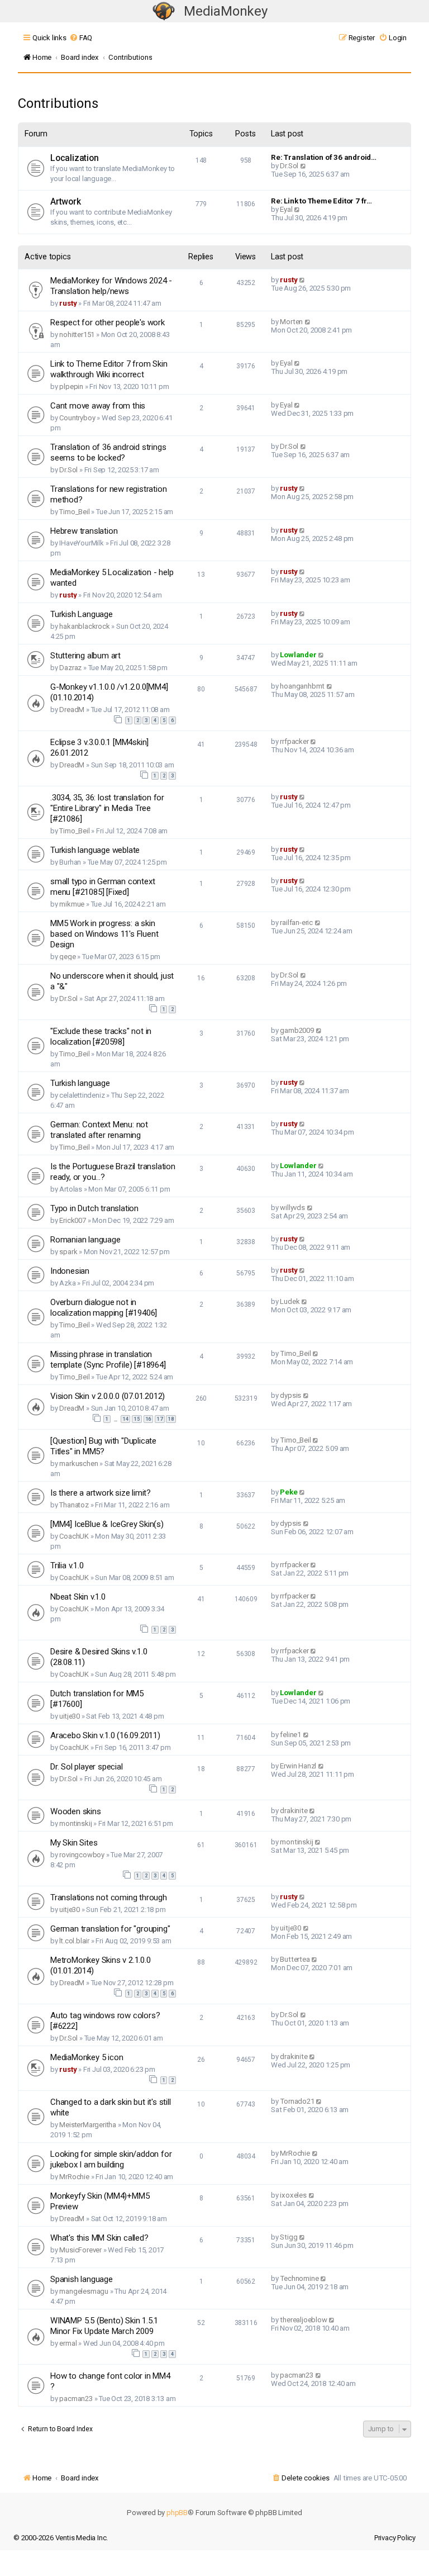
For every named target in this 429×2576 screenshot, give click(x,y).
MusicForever (80, 2250)
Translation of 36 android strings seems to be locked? (108, 452)
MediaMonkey (226, 11)
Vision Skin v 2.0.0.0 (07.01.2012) (108, 1396)
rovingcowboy (82, 1855)
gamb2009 (297, 1030)
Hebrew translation (84, 531)
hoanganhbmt (302, 686)
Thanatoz (74, 1505)
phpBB (177, 2513)
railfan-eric (296, 922)
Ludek (290, 1301)
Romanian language (85, 1240)
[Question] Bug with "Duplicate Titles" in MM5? (103, 1446)
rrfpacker (294, 741)
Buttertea (295, 1959)
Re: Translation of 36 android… (324, 157)
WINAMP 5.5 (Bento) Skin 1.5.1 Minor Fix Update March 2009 (104, 2326)
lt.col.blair (74, 1941)
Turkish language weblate (95, 850)
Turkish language (80, 1083)
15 (137, 1419)
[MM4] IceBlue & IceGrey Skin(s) (107, 1524)
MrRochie (74, 2177)
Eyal (286, 209)
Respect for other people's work (108, 322)
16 (149, 1419)
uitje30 (70, 1716)
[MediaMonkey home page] (164, 11)
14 (126, 1419)
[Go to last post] (302, 280)
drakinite (294, 1811)
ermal (68, 2343)
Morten (291, 322)
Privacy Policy (395, 2538)
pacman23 (76, 2399)
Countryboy (77, 418)
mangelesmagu (84, 2291)
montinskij (75, 1823)
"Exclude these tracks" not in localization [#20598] (101, 1036)
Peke (289, 1492)
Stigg (289, 2237)
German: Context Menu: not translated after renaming (99, 1130)
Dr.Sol (289, 166)
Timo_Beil (74, 512)
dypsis (290, 1395)
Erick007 (72, 1220)
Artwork (66, 202)
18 (171, 1419)
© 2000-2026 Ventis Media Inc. (61, 2538)
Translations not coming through (109, 1897)
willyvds (292, 1208)
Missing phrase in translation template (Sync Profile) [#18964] (108, 1360)
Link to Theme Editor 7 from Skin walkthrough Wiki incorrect (109, 369)
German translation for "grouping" (110, 1929)
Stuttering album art (85, 656)
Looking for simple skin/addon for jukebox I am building (111, 2159)
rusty (68, 303)
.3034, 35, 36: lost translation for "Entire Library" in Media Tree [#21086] (107, 808)
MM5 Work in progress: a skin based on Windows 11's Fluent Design (104, 934)
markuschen (78, 1463)
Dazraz (70, 668)
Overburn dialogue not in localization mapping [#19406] (104, 1308)
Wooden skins (76, 1811)
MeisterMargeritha (88, 2125)
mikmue (72, 904)
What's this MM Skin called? (99, 2238)
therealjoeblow (303, 2320)
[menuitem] (81, 38)
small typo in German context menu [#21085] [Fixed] (103, 887)
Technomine (299, 2278)
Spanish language (82, 2279)
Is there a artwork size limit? (101, 1493)
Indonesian (70, 1271)
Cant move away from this (98, 406)
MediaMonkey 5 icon (87, 2057)
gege (67, 957)
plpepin (71, 386)
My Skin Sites (74, 1843)
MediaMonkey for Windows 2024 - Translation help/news (111, 286)
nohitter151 (77, 335)
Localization (75, 158)
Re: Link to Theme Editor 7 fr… (321, 201)
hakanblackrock (84, 626)
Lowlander (298, 655)
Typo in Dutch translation (94, 1208)
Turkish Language (82, 614)
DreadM (72, 710)
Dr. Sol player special (87, 1767)
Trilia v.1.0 (67, 1565)
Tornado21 (297, 2101)
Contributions (58, 103)
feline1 (290, 1735)
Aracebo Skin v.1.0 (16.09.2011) (105, 1735)
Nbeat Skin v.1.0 (78, 1597)
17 (160, 1419)
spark (68, 1252)
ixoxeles (293, 2195)
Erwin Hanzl (298, 1766)
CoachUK (74, 1536)
